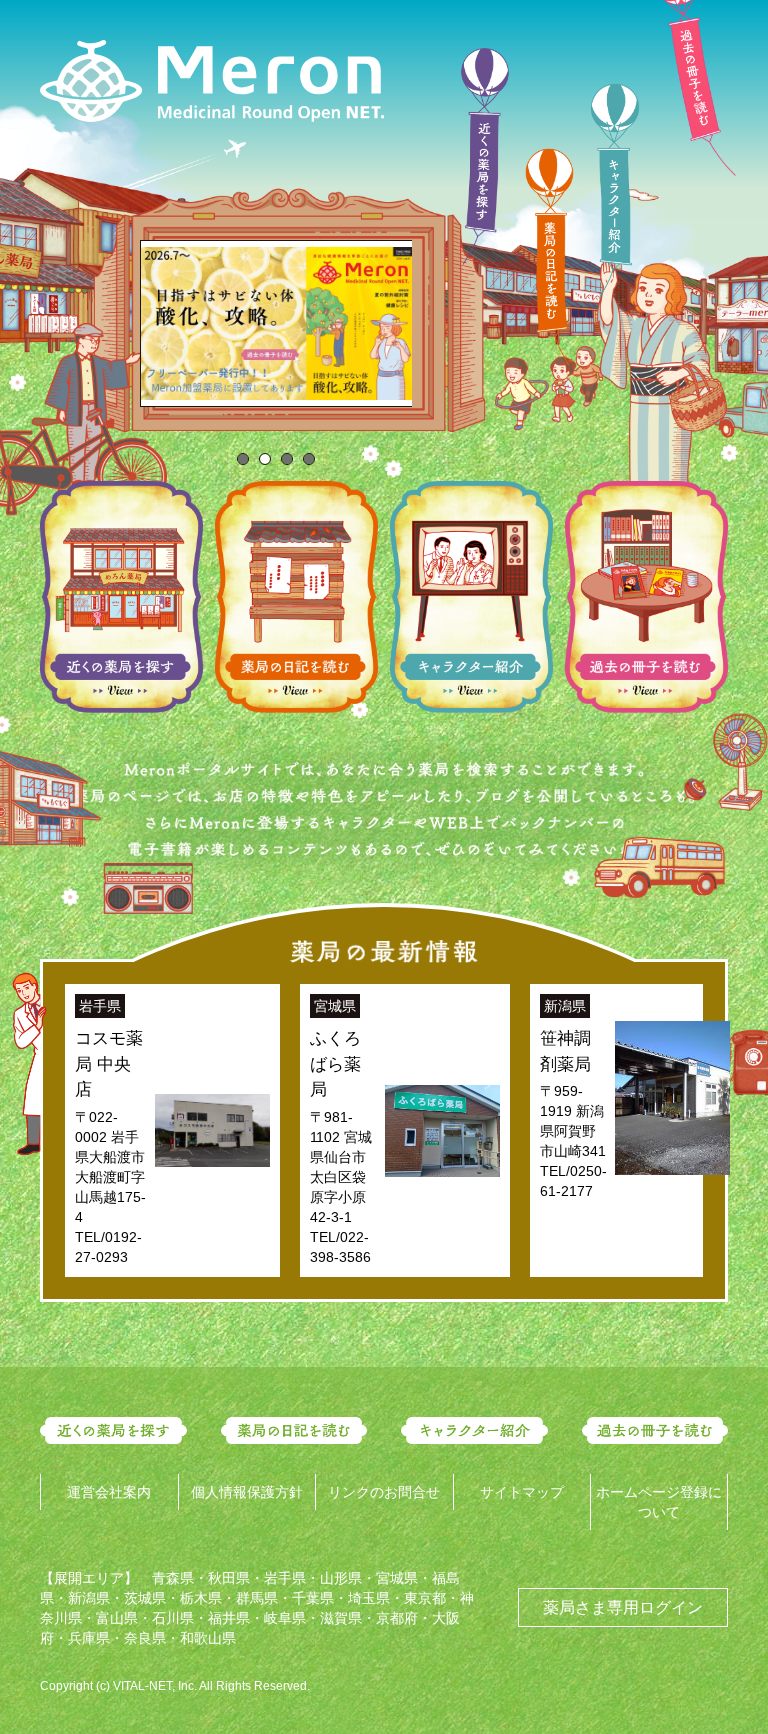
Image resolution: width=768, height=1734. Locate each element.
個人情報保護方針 (247, 1492)
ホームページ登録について (659, 1502)
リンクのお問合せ (384, 1492)
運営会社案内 (109, 1492)
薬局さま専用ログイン (623, 1607)
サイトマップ (522, 1492)
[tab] (243, 459)
